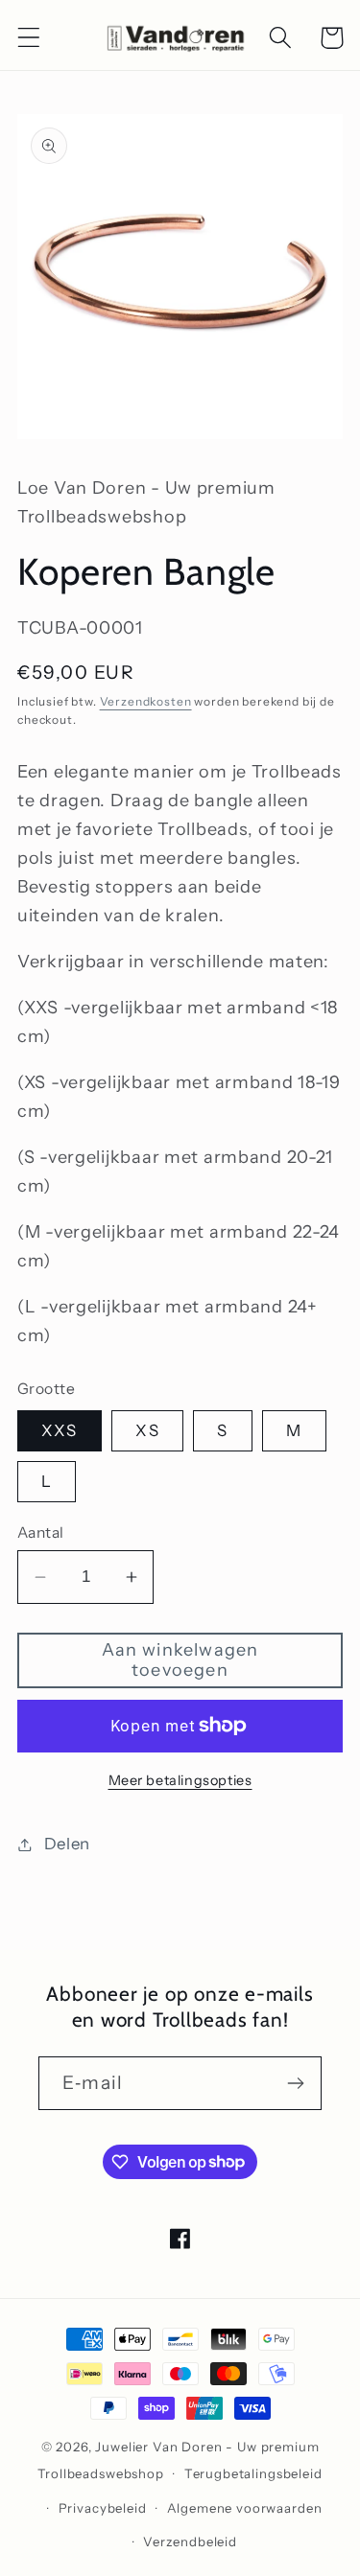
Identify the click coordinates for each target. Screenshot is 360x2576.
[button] (29, 38)
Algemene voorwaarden (245, 2508)
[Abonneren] (295, 2083)
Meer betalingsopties (180, 1780)
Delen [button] (67, 1844)
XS (147, 1430)
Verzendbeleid (190, 2541)
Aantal (41, 1532)
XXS (60, 1430)
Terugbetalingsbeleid (253, 2473)
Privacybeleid (103, 2508)
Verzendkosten (146, 701)
